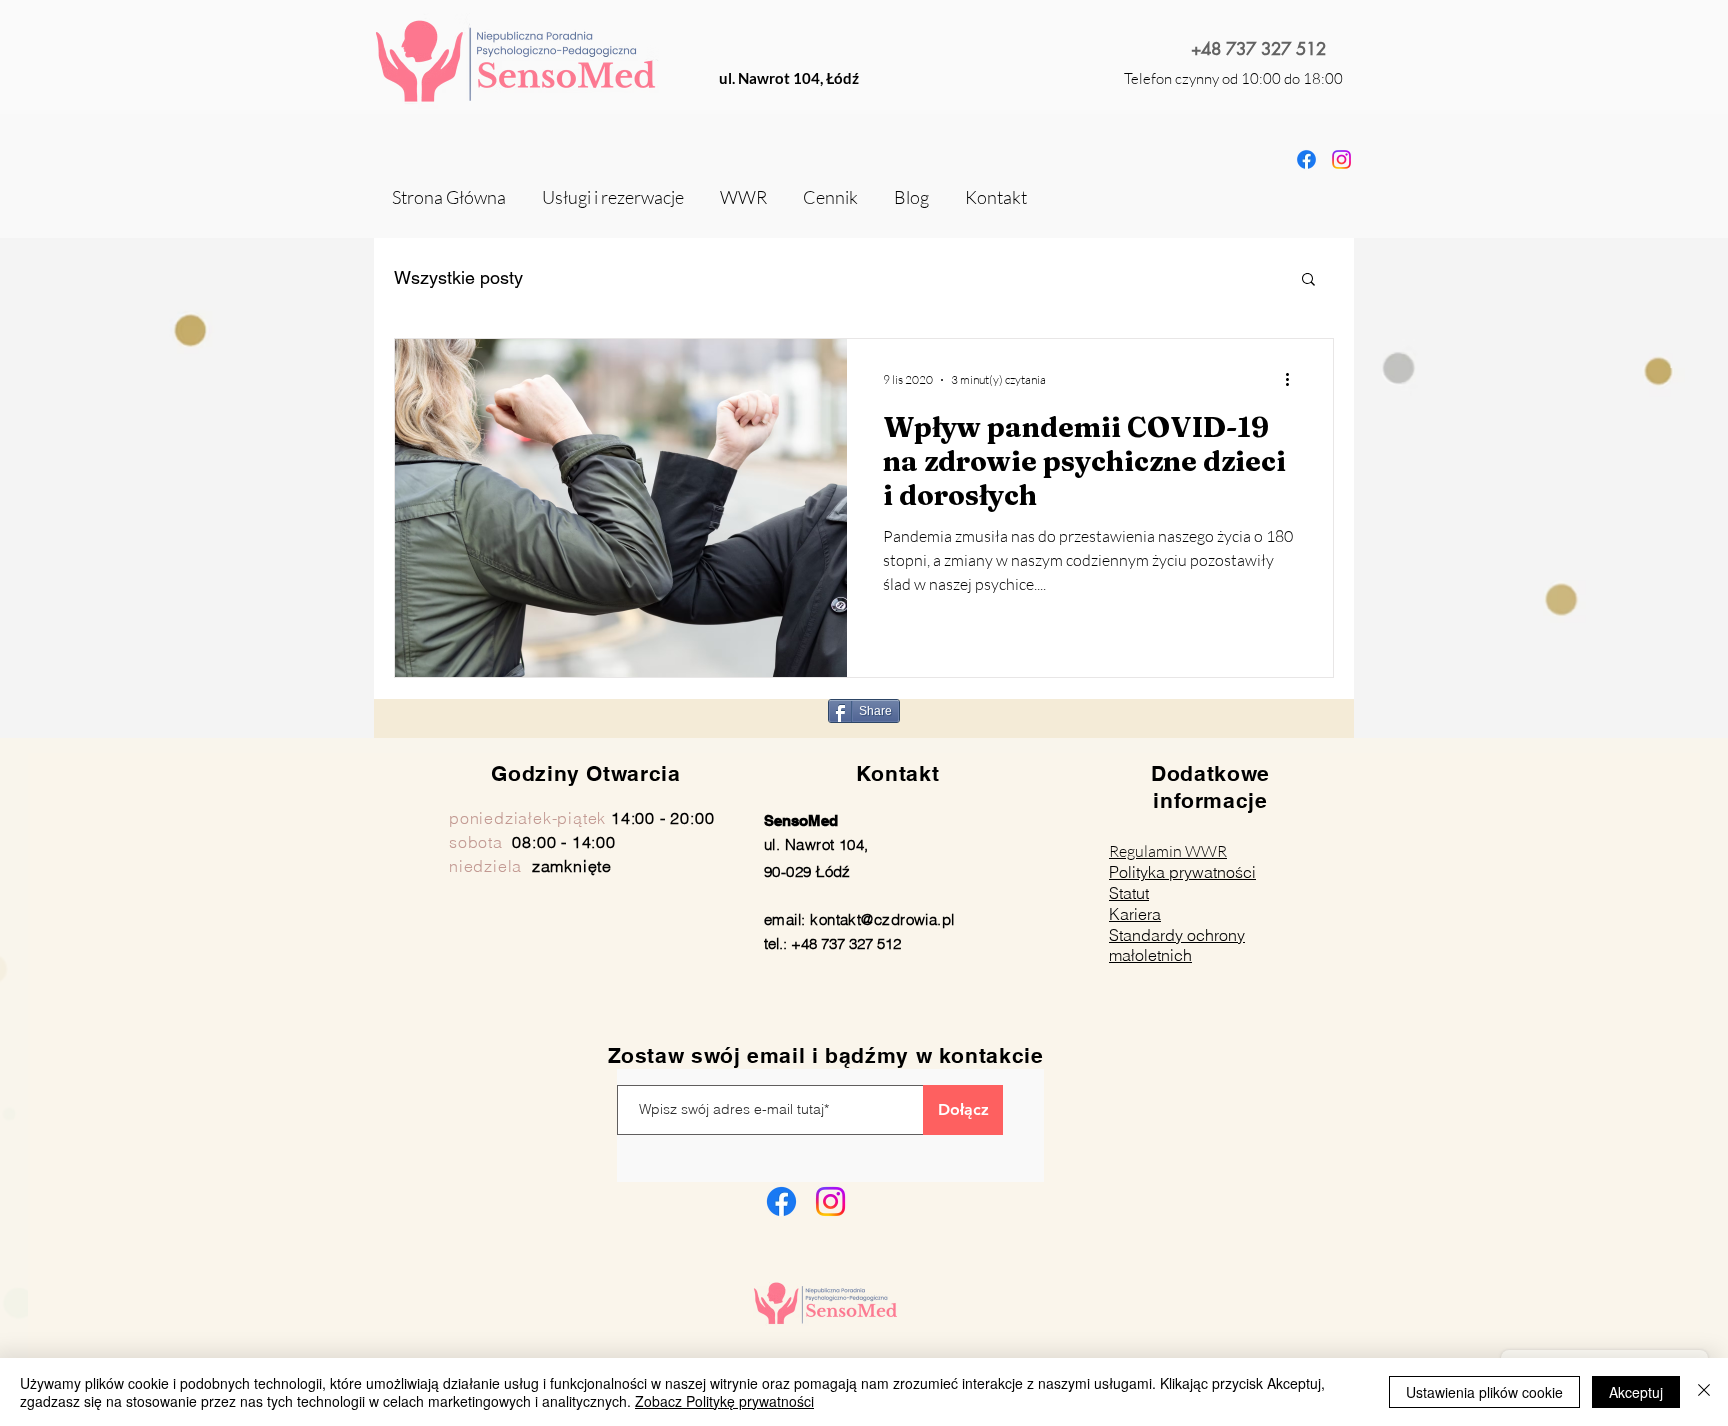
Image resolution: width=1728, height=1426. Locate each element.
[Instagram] (830, 1201)
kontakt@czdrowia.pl (882, 919)
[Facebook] (781, 1201)
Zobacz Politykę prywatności (724, 1401)
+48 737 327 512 (1258, 49)
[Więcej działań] (1294, 380)
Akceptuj (1636, 1392)
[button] (1308, 280)
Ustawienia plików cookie (1484, 1392)
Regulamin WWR (1168, 851)
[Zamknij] (1704, 1392)
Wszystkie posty (458, 277)
